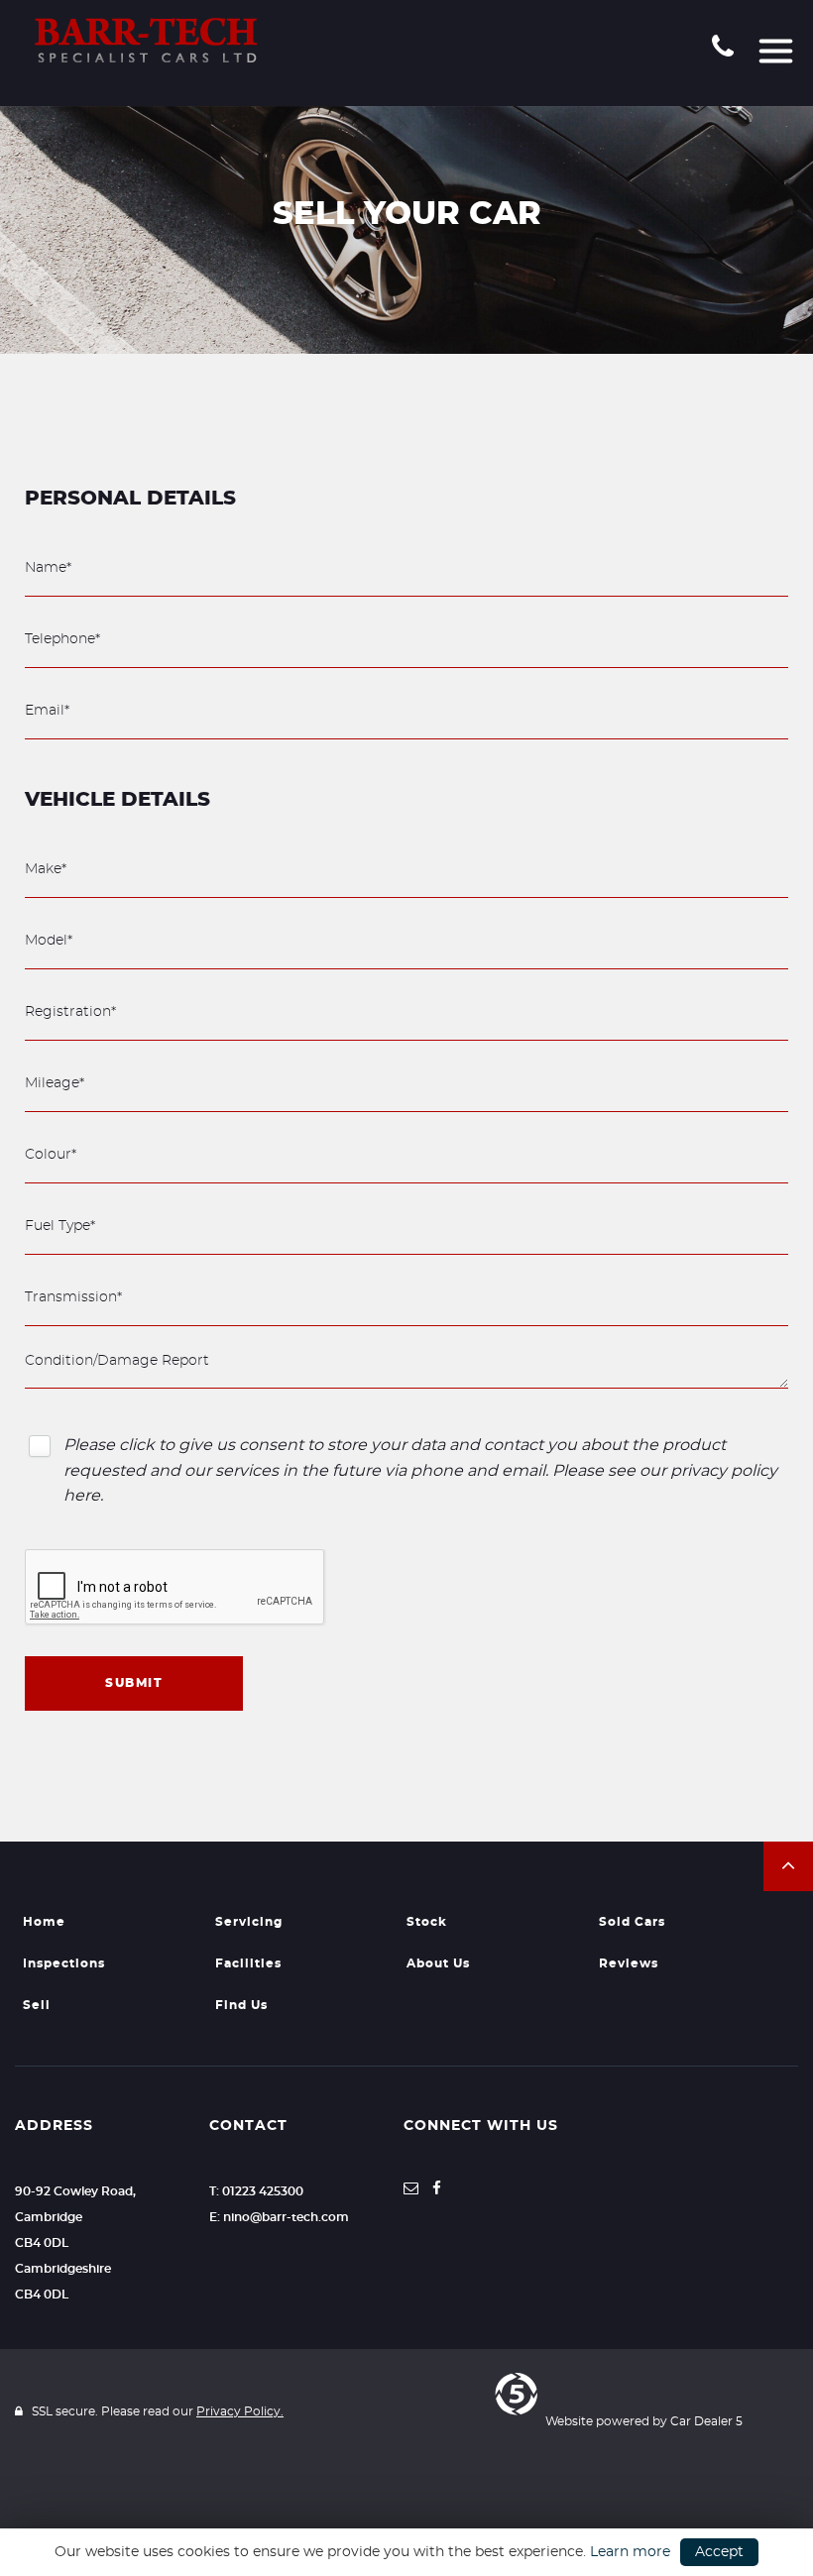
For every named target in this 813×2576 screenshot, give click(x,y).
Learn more (630, 2552)
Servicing (249, 1922)
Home (44, 1922)
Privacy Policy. (240, 2411)
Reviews (629, 1963)
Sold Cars (632, 1922)
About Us (438, 1963)
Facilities (248, 1963)
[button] (788, 1866)
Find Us (241, 2005)
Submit (134, 1683)
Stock (427, 1922)
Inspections (64, 1963)
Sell (37, 2005)
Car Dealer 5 (706, 2421)
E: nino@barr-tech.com (279, 2217)
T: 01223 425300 (256, 2191)
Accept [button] (719, 2552)
